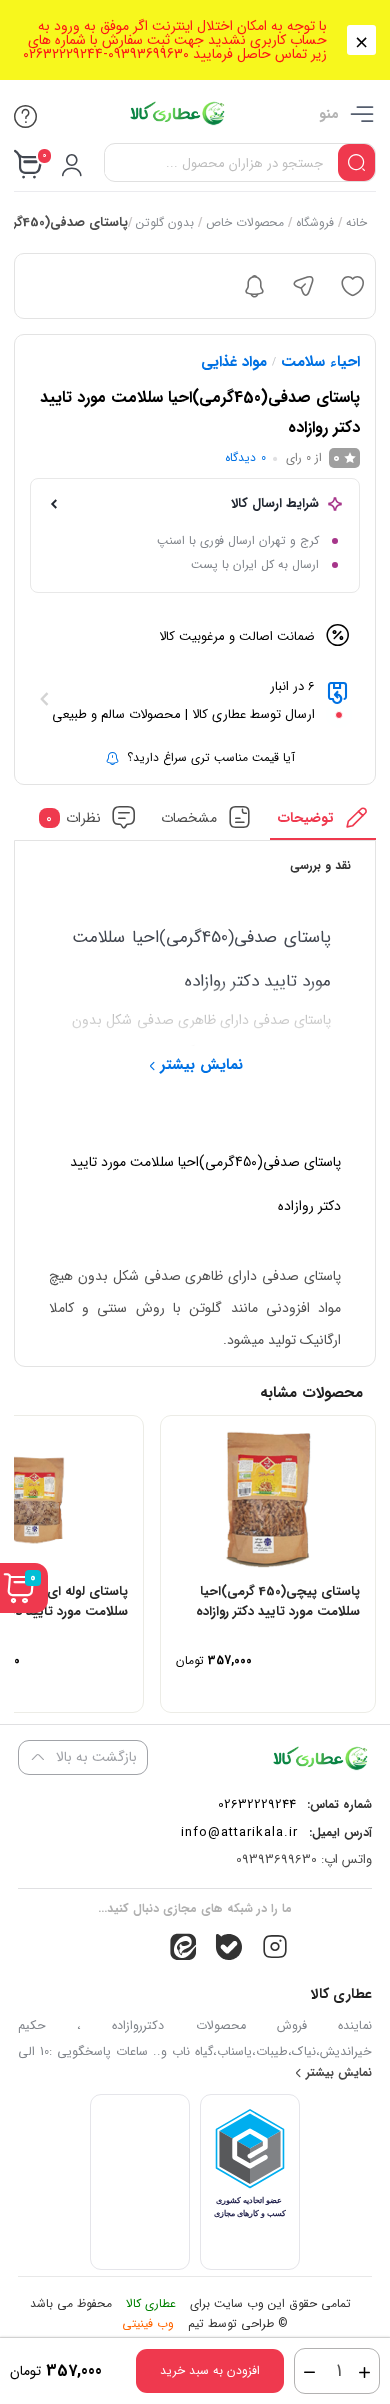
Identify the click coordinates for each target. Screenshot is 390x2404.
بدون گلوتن (164, 222)
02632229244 (257, 1804)
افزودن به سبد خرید (210, 2370)
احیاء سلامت (320, 362)
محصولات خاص (244, 222)
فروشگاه (314, 222)
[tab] (323, 822)
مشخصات (189, 818)
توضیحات (306, 818)
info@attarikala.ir (239, 1832)
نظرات (73, 818)
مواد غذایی (234, 362)
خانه (355, 222)
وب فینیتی (148, 2323)
